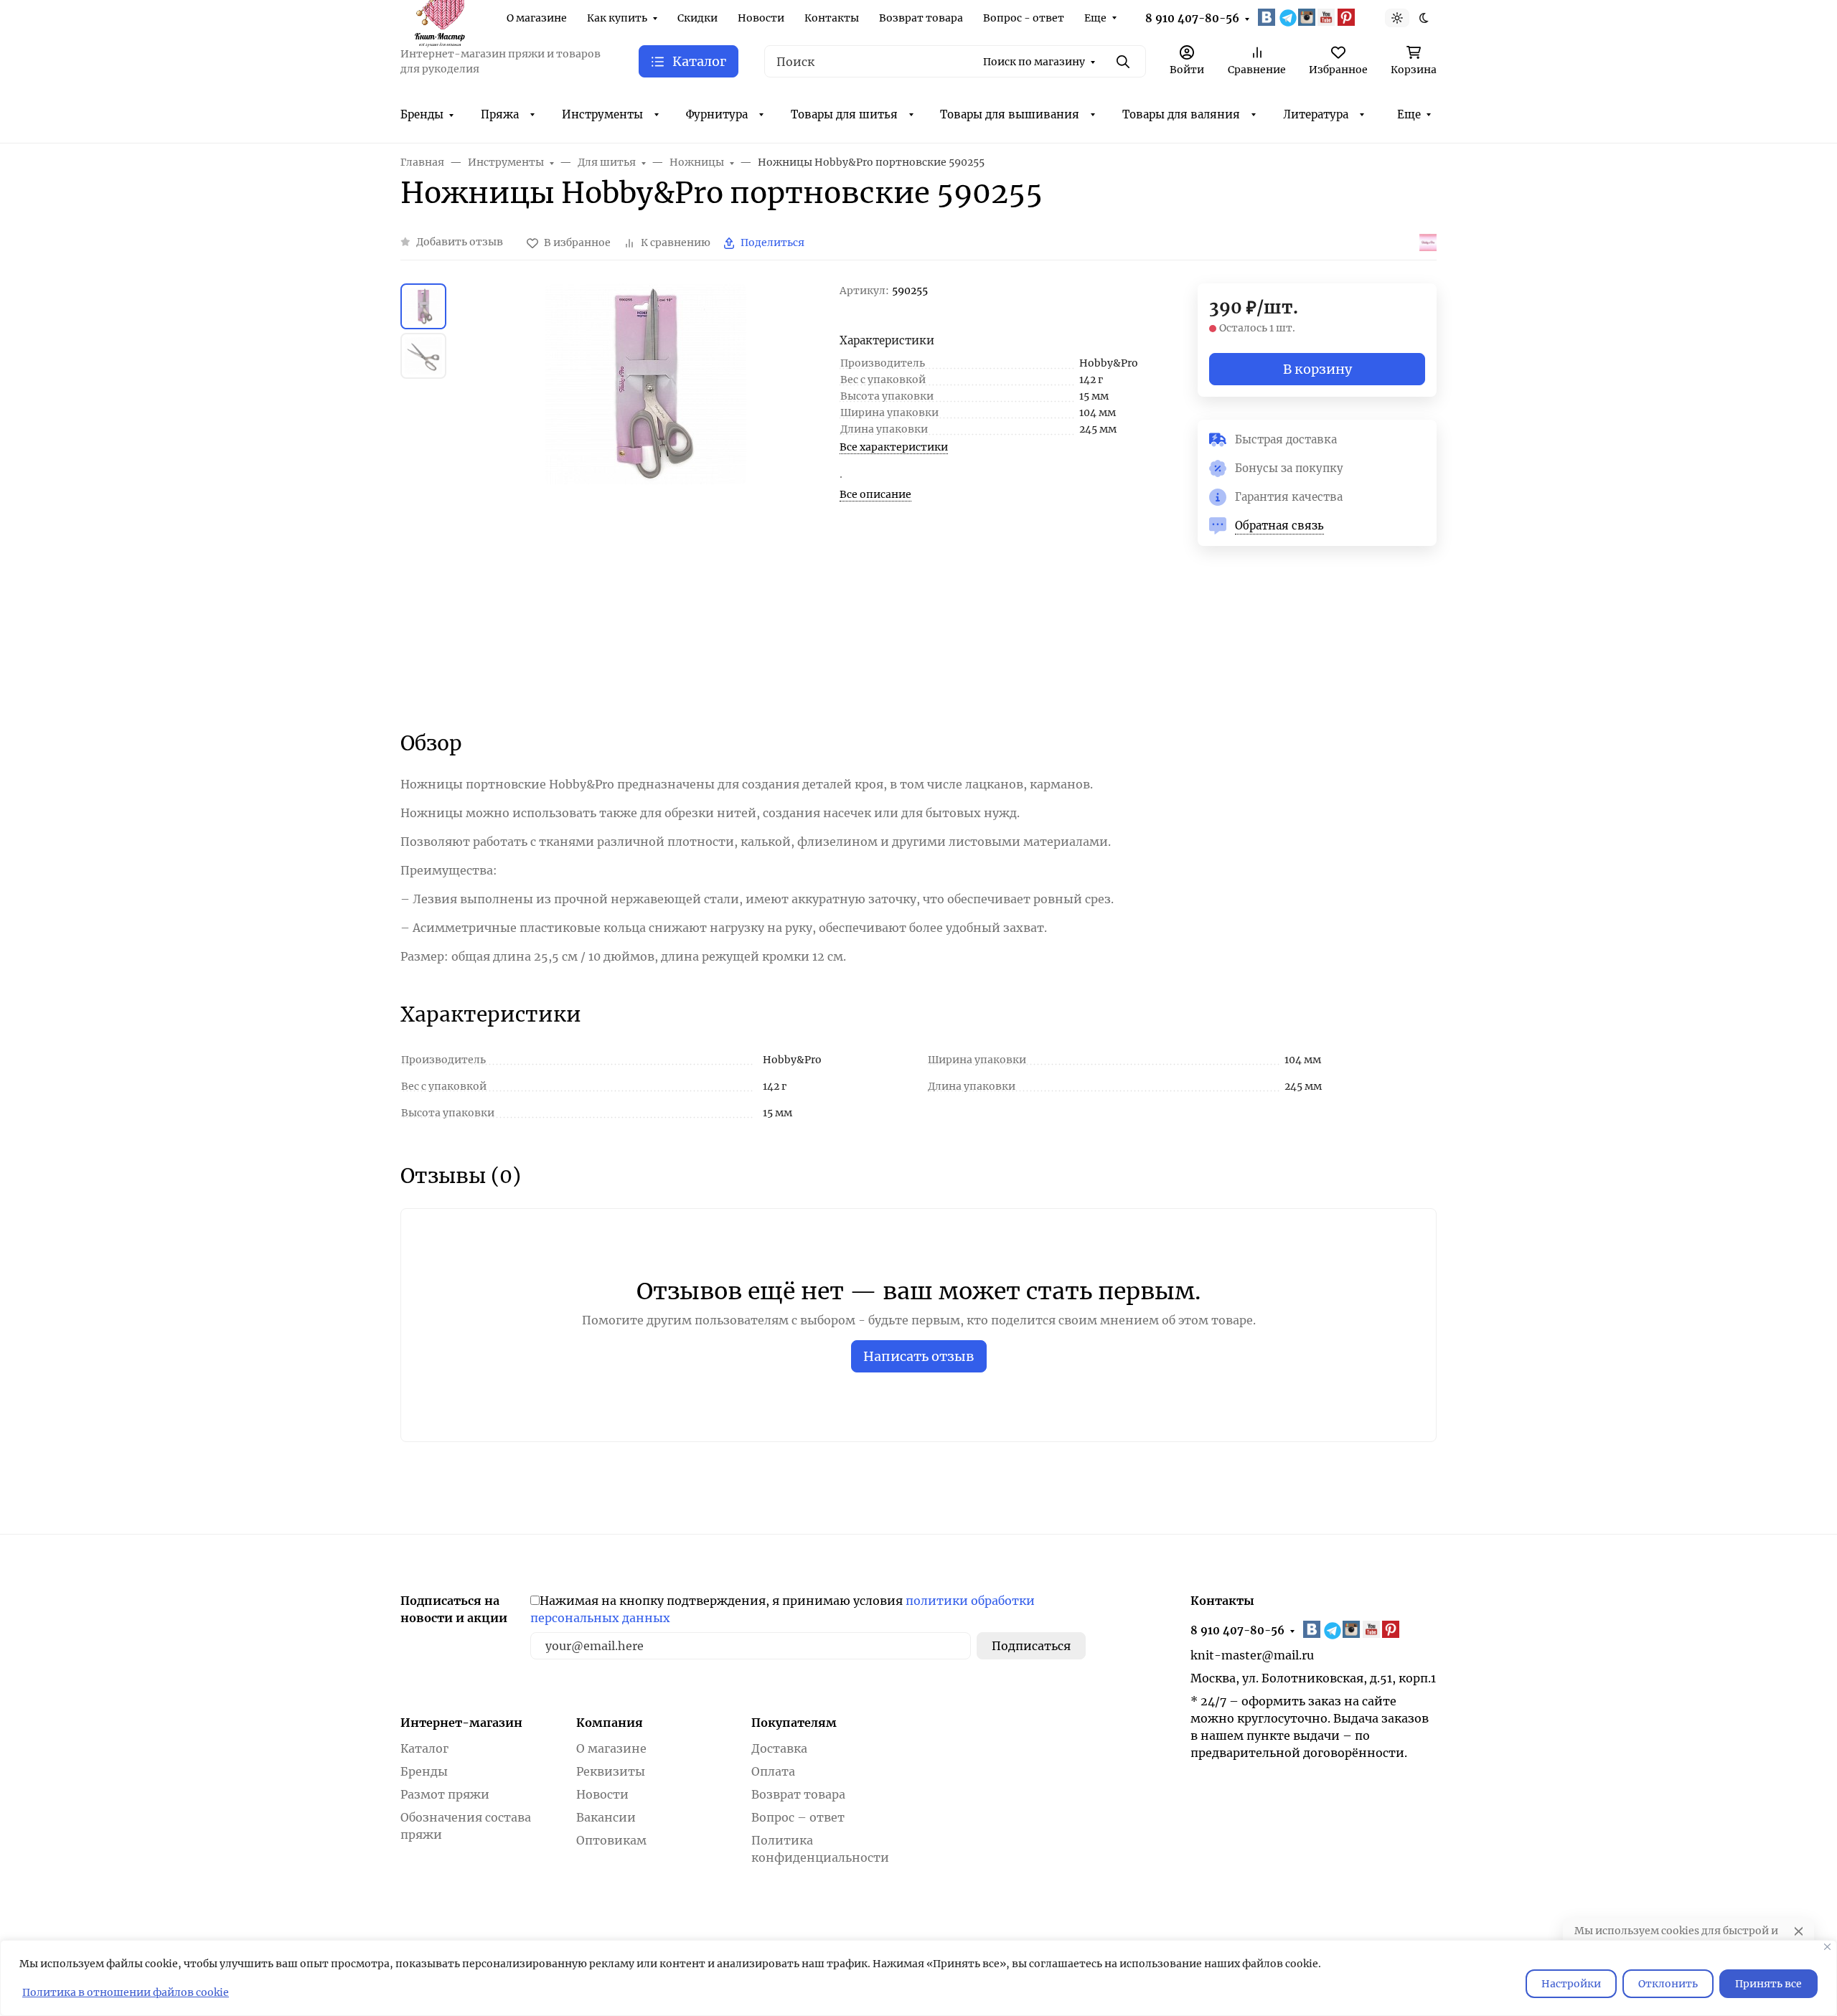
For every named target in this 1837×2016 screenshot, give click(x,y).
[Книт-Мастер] (439, 17)
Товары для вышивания (1010, 114)
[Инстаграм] (1308, 17)
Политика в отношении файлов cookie (126, 1992)
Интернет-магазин (461, 1723)
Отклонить (1668, 1984)
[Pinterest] (1348, 17)
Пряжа (500, 114)
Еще (1095, 18)
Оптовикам (611, 1840)
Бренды (422, 114)
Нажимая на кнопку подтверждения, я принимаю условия (783, 1609)
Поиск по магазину (1034, 62)
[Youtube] (1328, 17)
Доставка (779, 1748)
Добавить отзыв (460, 242)
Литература (1316, 114)
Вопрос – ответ (798, 1817)
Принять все (1768, 1984)
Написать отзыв (919, 1356)
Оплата (773, 1771)
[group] (646, 494)
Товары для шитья (844, 114)
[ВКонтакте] (1268, 17)
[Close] (1799, 1931)
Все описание (875, 494)
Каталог (424, 1748)
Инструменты (602, 114)
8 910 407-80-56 (1192, 18)
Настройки (1571, 1984)
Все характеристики (894, 447)
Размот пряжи (445, 1794)
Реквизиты (611, 1771)
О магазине (537, 18)
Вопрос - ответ (1024, 18)
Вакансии (606, 1817)
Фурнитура (717, 114)
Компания (610, 1723)
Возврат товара (921, 18)
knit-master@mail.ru (1252, 1655)
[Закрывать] (1827, 1947)
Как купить (617, 18)
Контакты (832, 18)
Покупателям (794, 1723)
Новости (761, 18)
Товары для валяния (1181, 114)
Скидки (697, 18)
